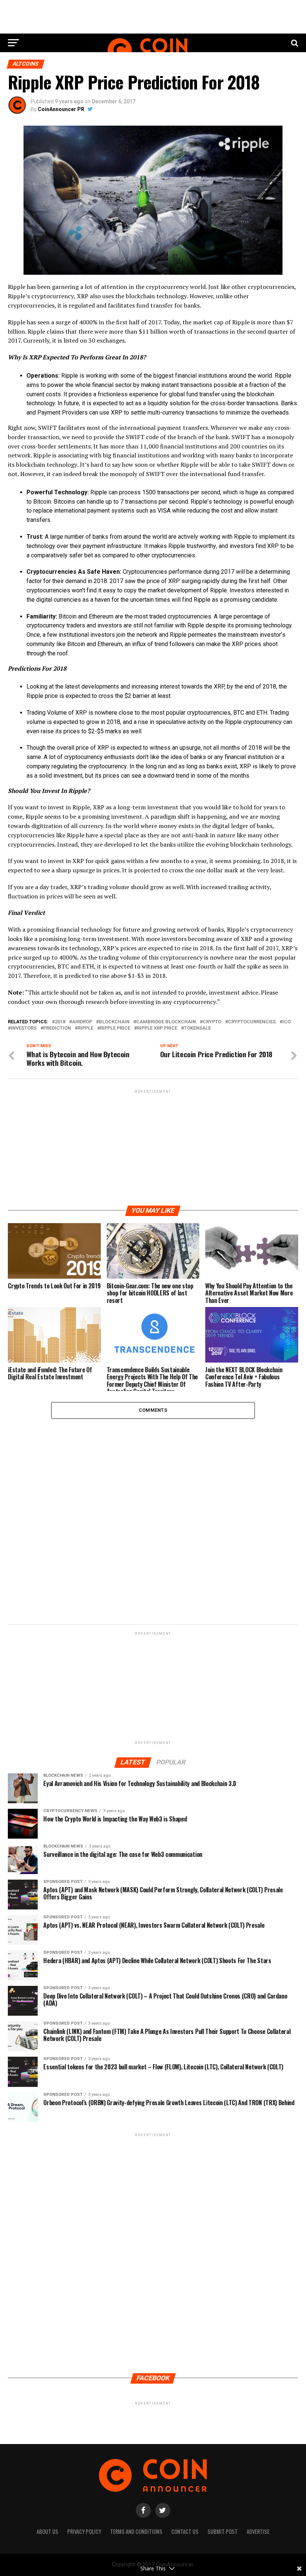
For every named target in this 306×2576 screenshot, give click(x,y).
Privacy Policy (84, 2531)
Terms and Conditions (136, 2531)
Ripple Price (115, 1028)
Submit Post (223, 2531)
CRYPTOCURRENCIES (252, 1022)
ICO (287, 1022)
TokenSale (197, 1028)
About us (47, 2531)
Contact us (185, 2531)
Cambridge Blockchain (166, 1022)
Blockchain (114, 1022)
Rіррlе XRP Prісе (157, 1028)
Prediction (57, 1028)
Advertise (258, 2531)
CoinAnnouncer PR (61, 109)
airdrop (82, 1022)
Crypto (212, 1022)
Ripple (85, 1028)
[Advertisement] (153, 1147)
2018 (60, 1022)
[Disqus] (153, 1518)
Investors (24, 1028)
